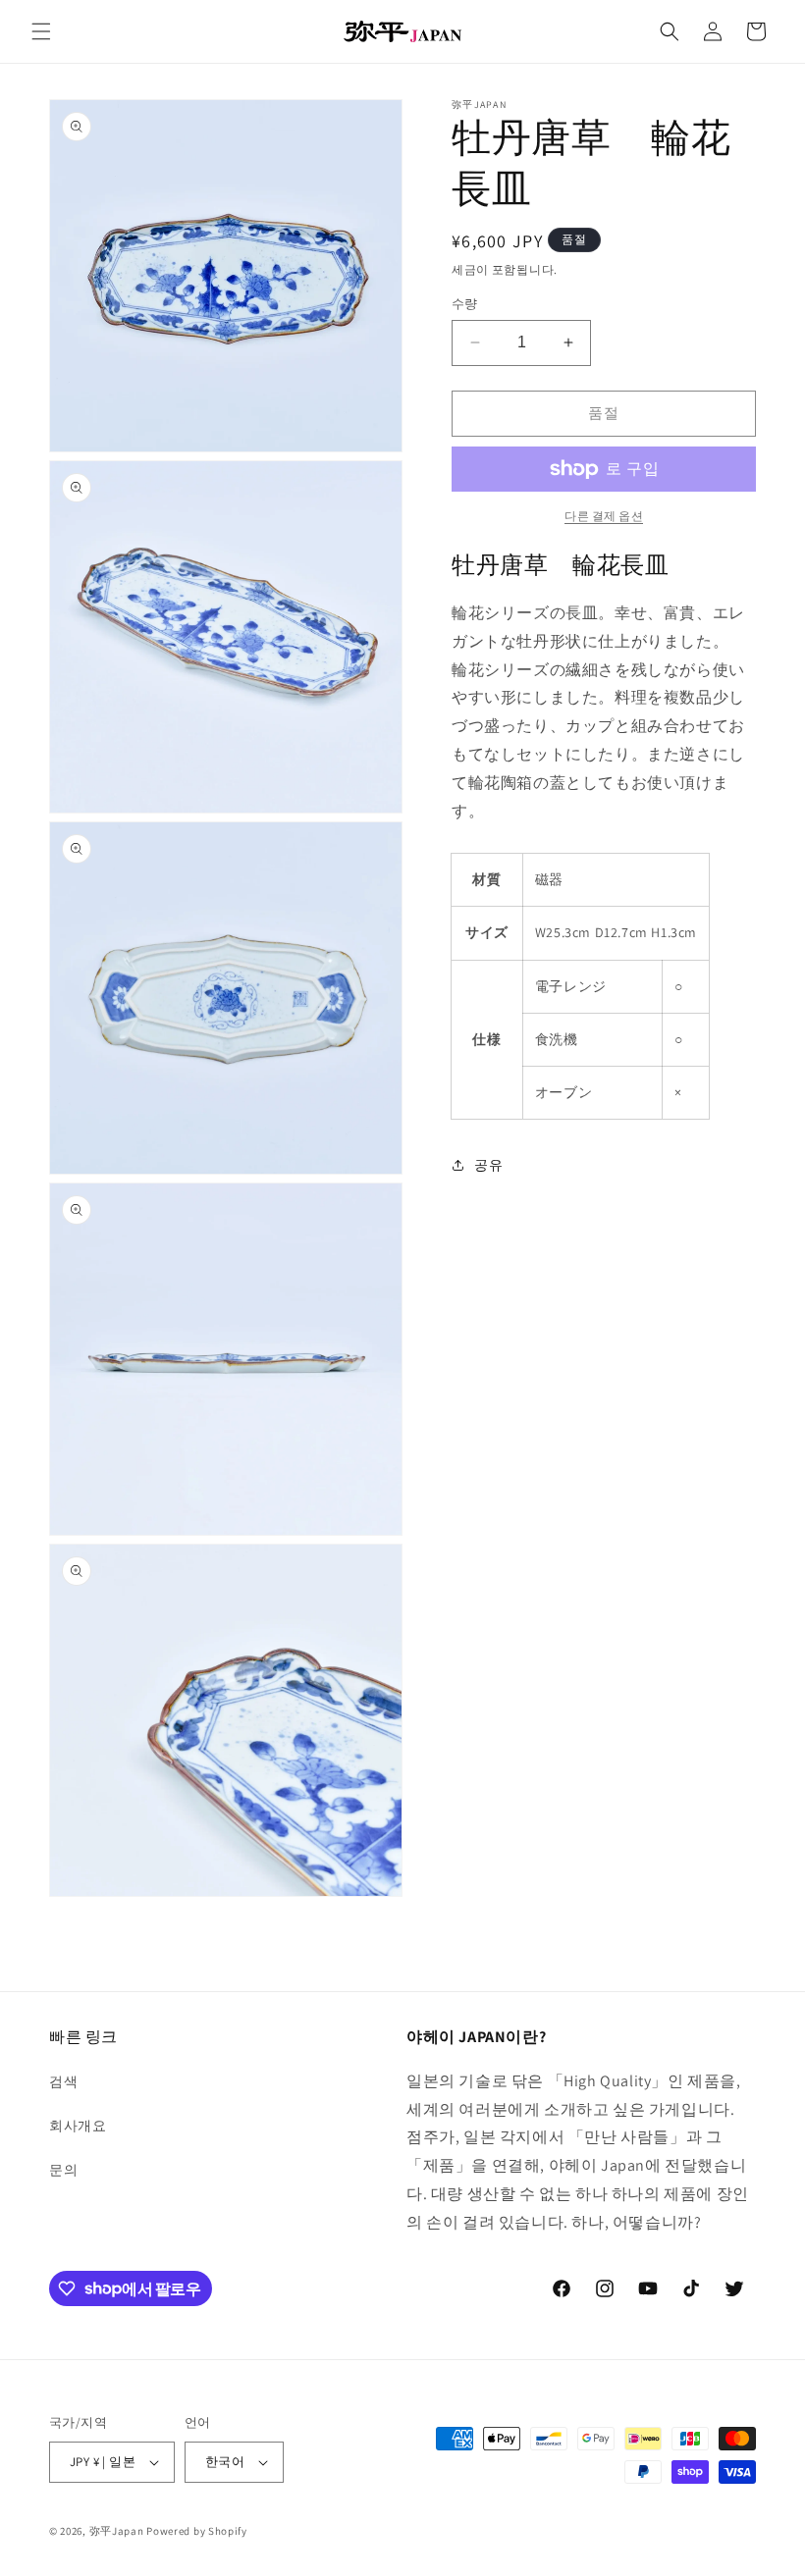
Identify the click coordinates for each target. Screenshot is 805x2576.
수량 (465, 304)
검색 (63, 2081)
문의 (63, 2170)
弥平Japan (117, 2531)
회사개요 (78, 2126)
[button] (41, 31)
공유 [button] (488, 1165)
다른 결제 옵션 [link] (604, 516)
